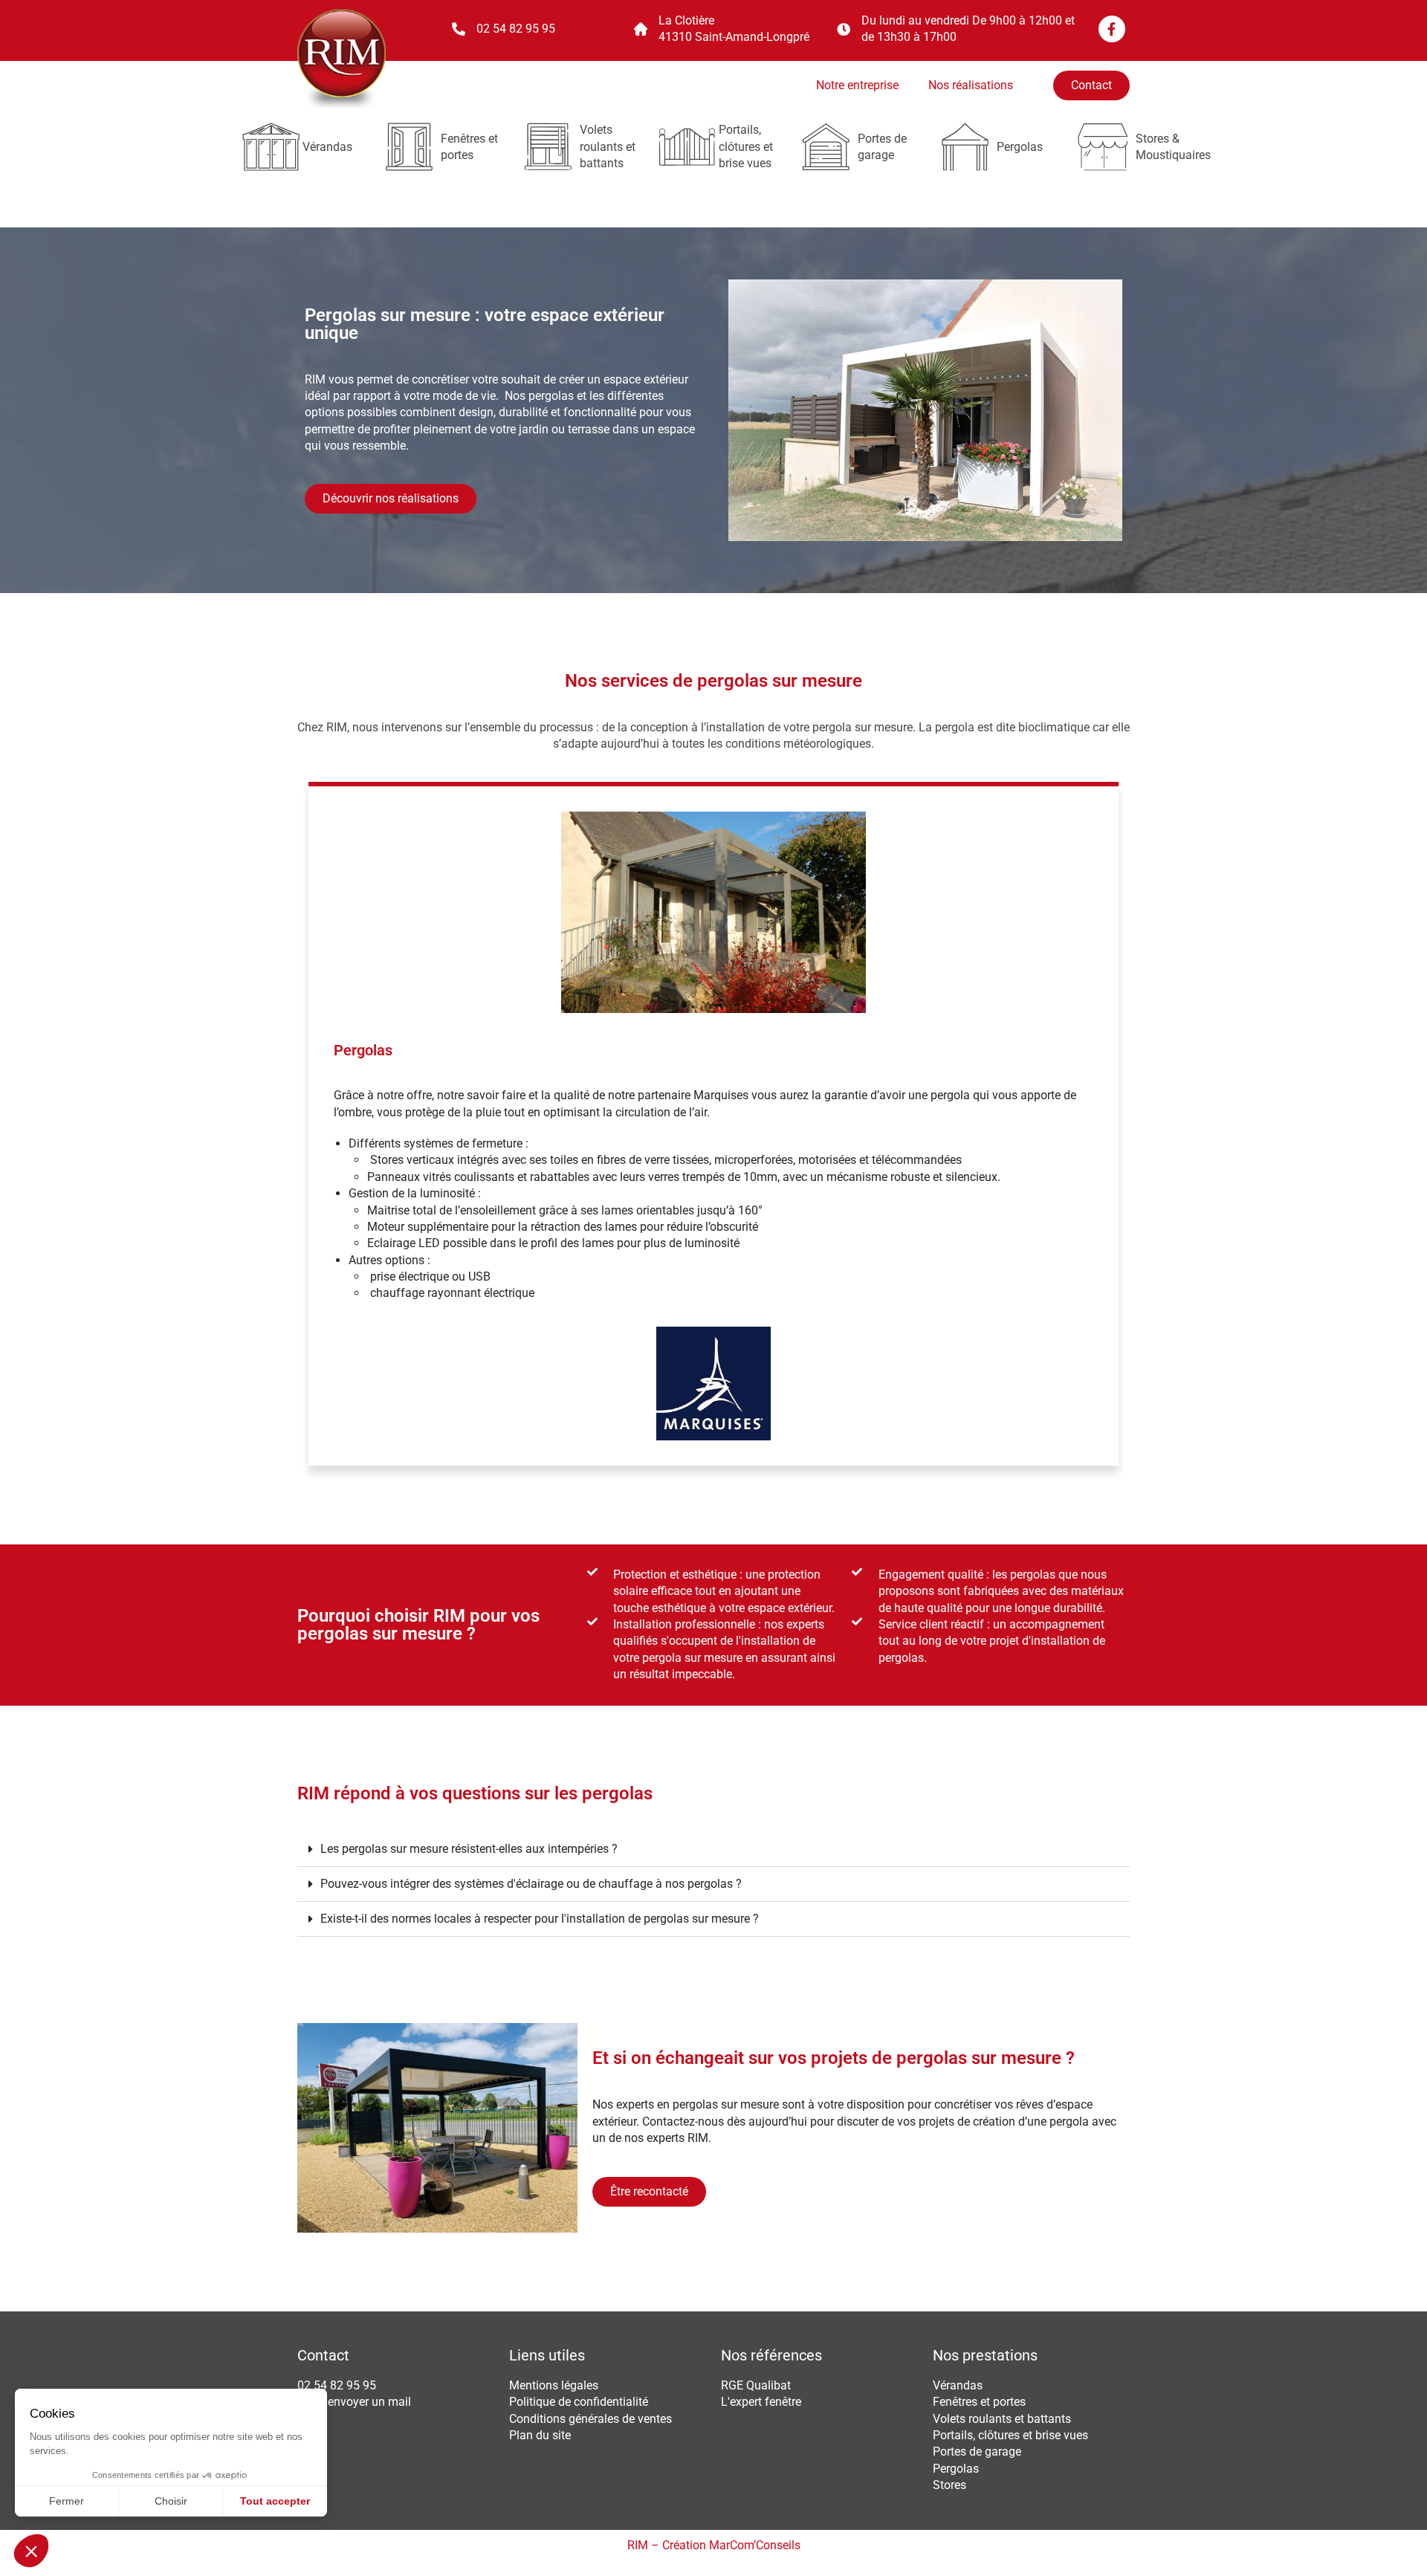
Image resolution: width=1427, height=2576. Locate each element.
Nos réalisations (971, 85)
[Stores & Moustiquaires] (1104, 147)
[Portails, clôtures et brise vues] (687, 147)
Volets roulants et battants (608, 146)
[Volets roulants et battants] (548, 147)
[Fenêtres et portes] (409, 147)
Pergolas (1020, 147)
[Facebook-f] (1112, 29)
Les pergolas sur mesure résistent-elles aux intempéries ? (469, 1849)
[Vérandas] (271, 147)
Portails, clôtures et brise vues (746, 146)
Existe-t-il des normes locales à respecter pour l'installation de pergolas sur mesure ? (540, 1919)
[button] (713, 1850)
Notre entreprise (857, 85)
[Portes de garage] (826, 147)
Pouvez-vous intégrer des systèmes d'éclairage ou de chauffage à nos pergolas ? (531, 1884)
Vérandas (327, 147)
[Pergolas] (965, 147)
